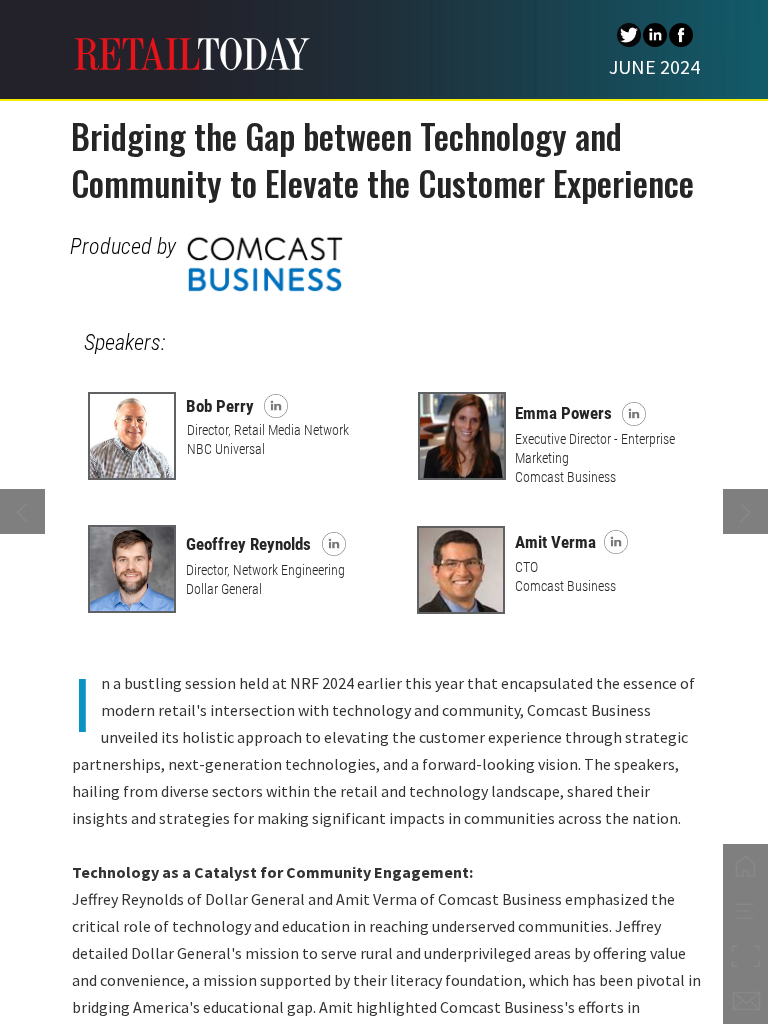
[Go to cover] (745, 866)
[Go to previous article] (22, 511)
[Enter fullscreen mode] (745, 956)
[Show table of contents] (745, 911)
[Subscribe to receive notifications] (745, 1001)
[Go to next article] (745, 511)
